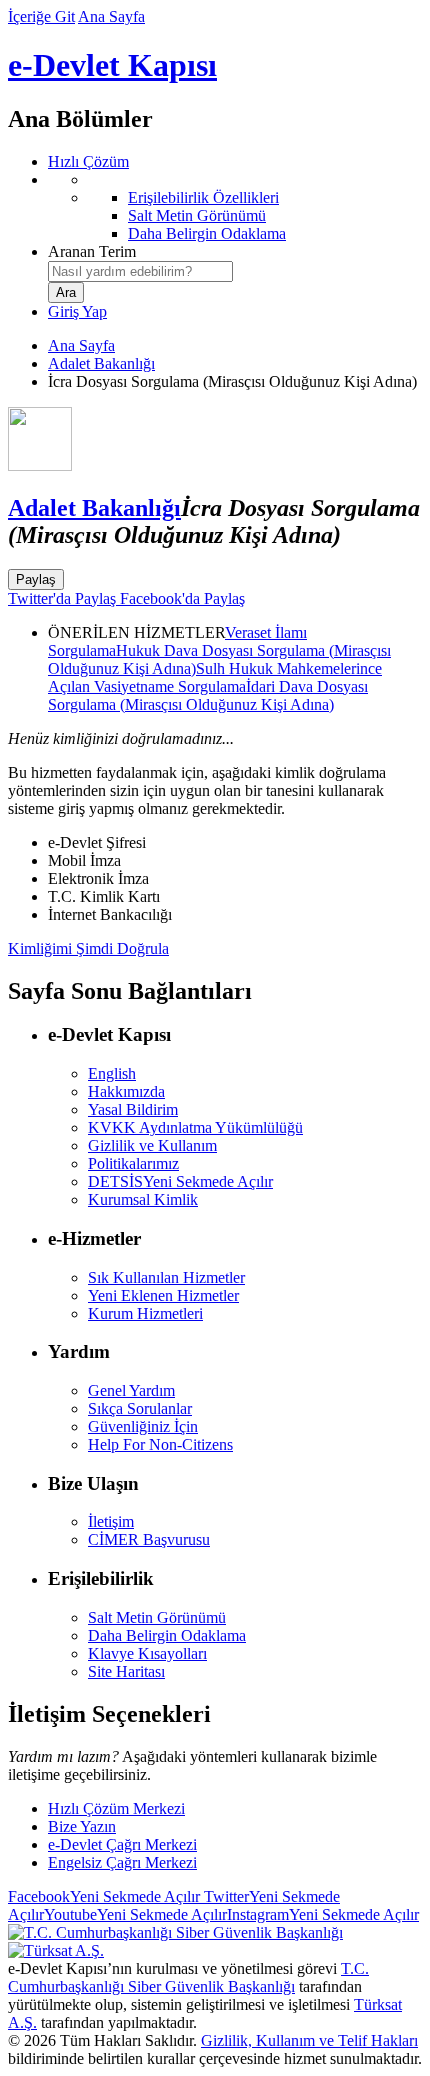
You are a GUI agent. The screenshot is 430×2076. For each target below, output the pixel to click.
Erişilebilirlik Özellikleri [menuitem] (203, 197)
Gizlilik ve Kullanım (152, 1145)
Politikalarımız (133, 1163)
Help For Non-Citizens (160, 1444)
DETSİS (180, 1181)
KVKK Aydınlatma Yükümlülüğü (195, 1127)
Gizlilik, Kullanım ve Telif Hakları (309, 2040)
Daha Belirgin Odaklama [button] (167, 1635)
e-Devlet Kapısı (112, 65)
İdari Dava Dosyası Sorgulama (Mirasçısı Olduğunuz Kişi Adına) (208, 695)
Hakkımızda (126, 1091)
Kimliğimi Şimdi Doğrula (88, 948)
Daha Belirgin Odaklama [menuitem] (207, 233)
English (112, 1073)
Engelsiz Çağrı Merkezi (122, 1862)
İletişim (111, 1521)
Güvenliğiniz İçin (143, 1426)
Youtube (135, 1914)
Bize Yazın (82, 1826)
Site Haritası (126, 1671)
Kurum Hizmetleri (145, 1313)
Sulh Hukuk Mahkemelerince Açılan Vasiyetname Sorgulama (215, 677)
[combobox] (140, 271)
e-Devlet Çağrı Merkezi (122, 1844)
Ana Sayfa (111, 16)
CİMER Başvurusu (149, 1539)
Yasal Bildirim (133, 1109)
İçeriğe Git (41, 16)
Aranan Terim (92, 251)
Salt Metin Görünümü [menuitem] (197, 215)
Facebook (104, 1896)
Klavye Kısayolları (147, 1653)
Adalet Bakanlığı (101, 363)
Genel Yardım (131, 1390)
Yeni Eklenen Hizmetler (163, 1295)
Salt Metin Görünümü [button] (157, 1617)
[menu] (235, 207)
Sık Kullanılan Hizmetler (166, 1277)
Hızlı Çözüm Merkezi (116, 1808)
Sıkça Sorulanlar (140, 1408)
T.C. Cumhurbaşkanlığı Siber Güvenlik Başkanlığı (188, 1977)
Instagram (323, 1914)
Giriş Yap (77, 311)
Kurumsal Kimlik (143, 1199)
